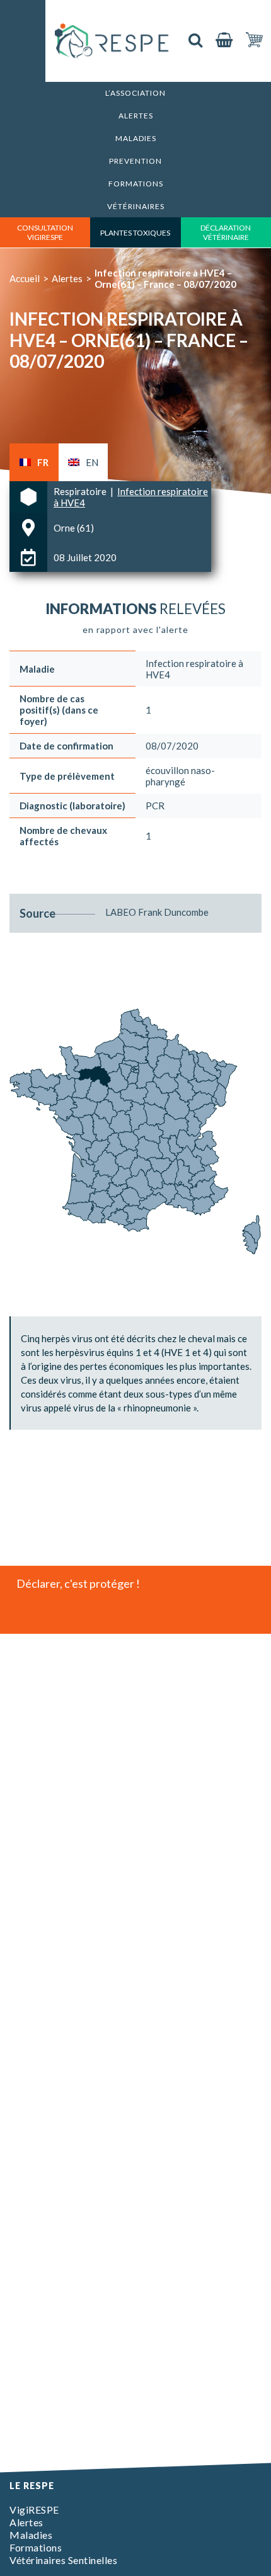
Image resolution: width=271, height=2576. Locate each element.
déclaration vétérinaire (226, 232)
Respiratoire (81, 491)
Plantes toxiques (135, 233)
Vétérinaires (136, 206)
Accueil (25, 278)
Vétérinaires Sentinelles (63, 2560)
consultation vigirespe (45, 232)
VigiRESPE (34, 2510)
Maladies (136, 138)
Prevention (135, 161)
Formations (136, 184)
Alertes (136, 116)
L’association (135, 93)
